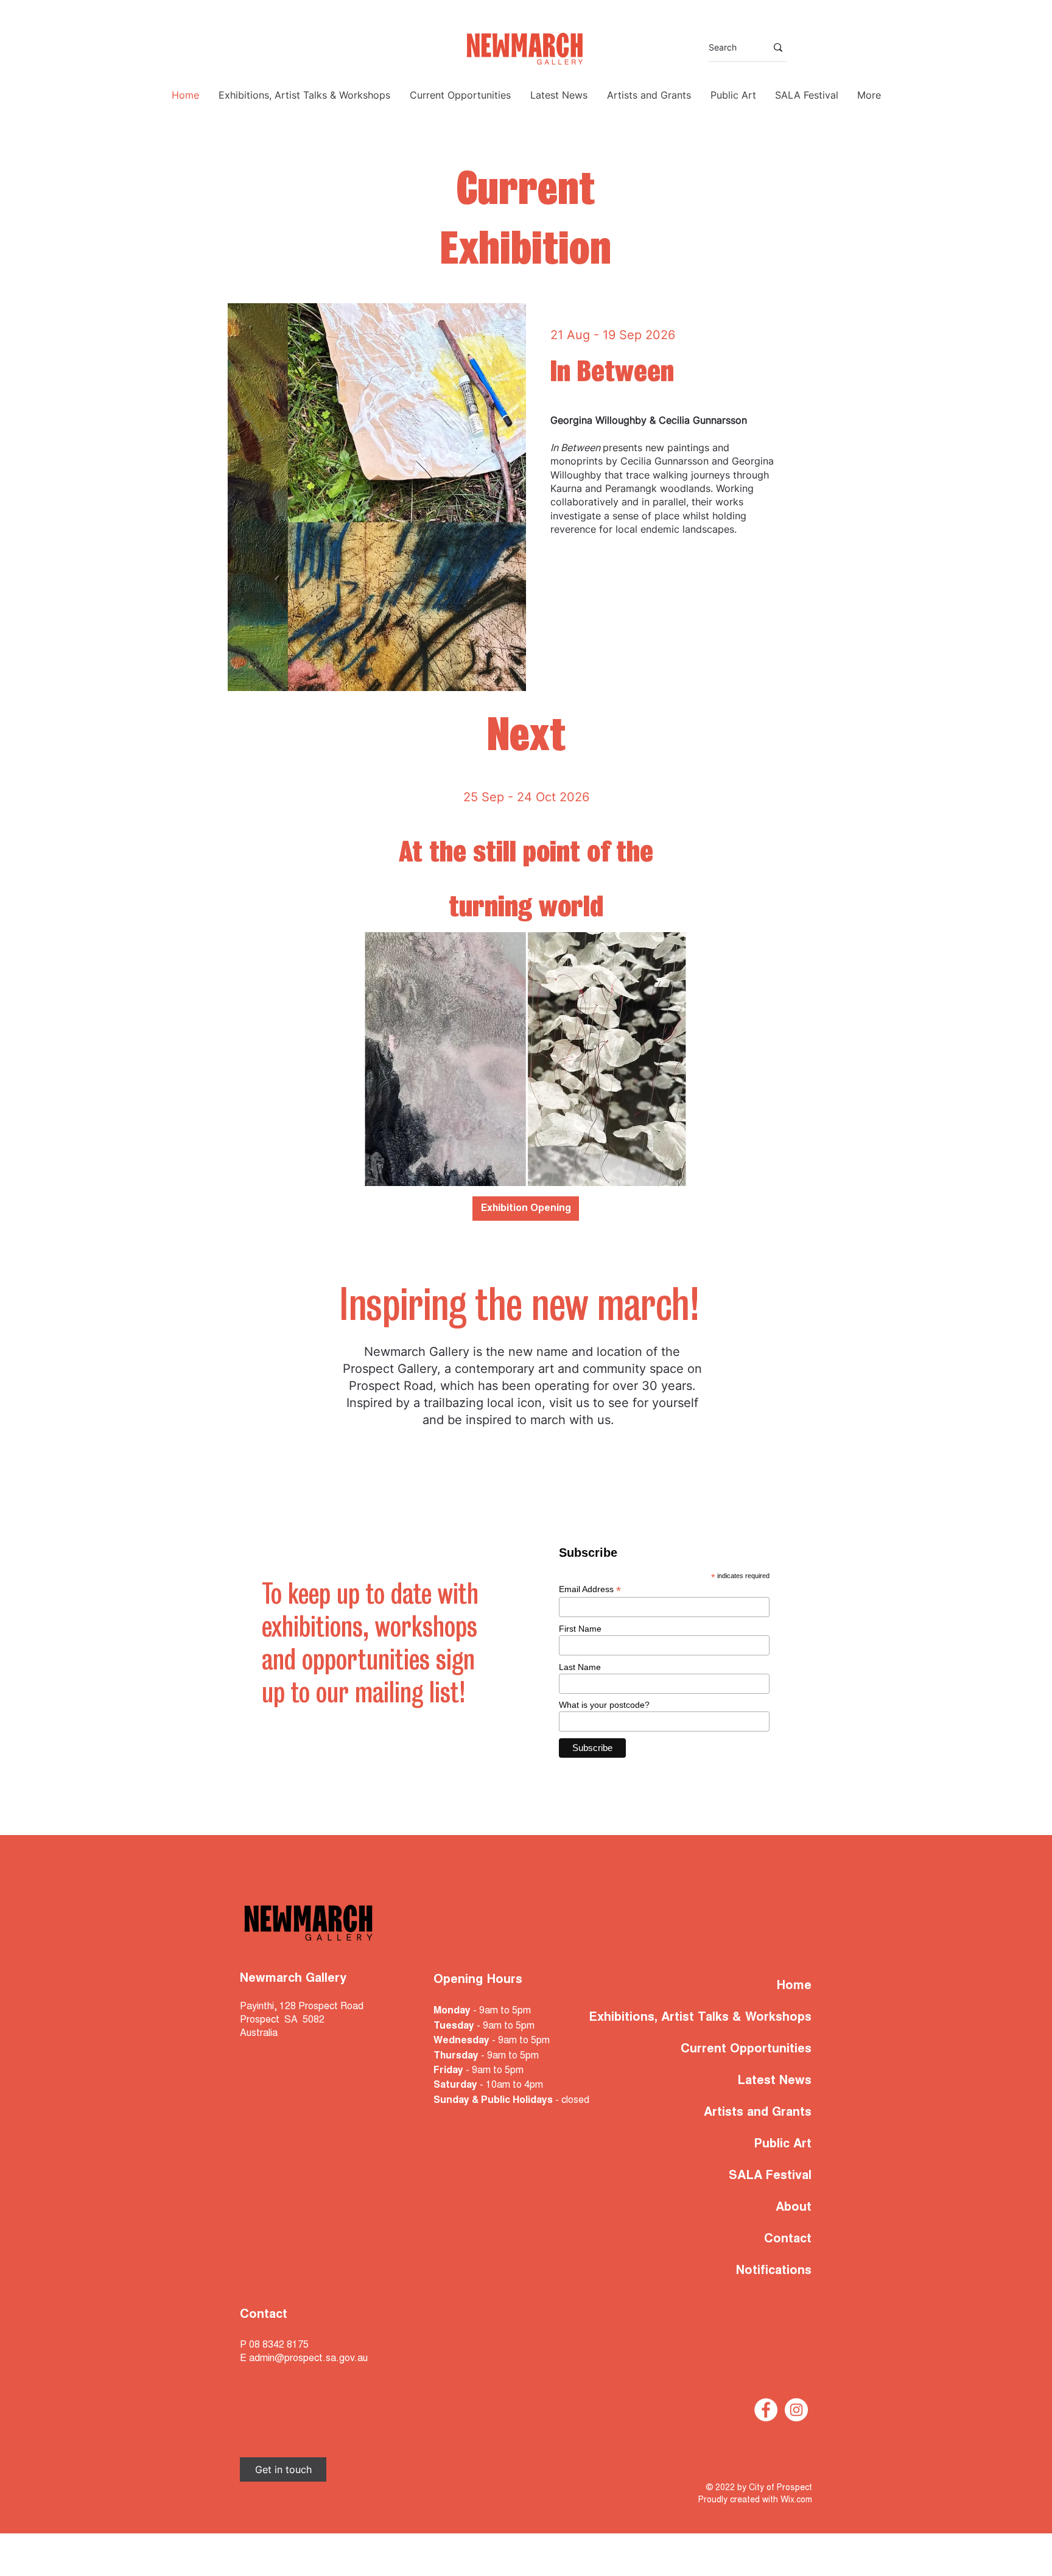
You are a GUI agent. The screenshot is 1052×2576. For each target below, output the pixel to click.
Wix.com (796, 2501)
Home (794, 1986)
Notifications (774, 2271)
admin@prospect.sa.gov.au (308, 2359)
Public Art (783, 2144)
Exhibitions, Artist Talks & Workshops (735, 2018)
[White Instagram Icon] (796, 2410)
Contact (788, 2239)
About (794, 2208)
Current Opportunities (746, 2049)
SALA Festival (770, 2176)
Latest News (774, 2081)
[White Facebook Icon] (766, 2410)
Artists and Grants (758, 2113)
